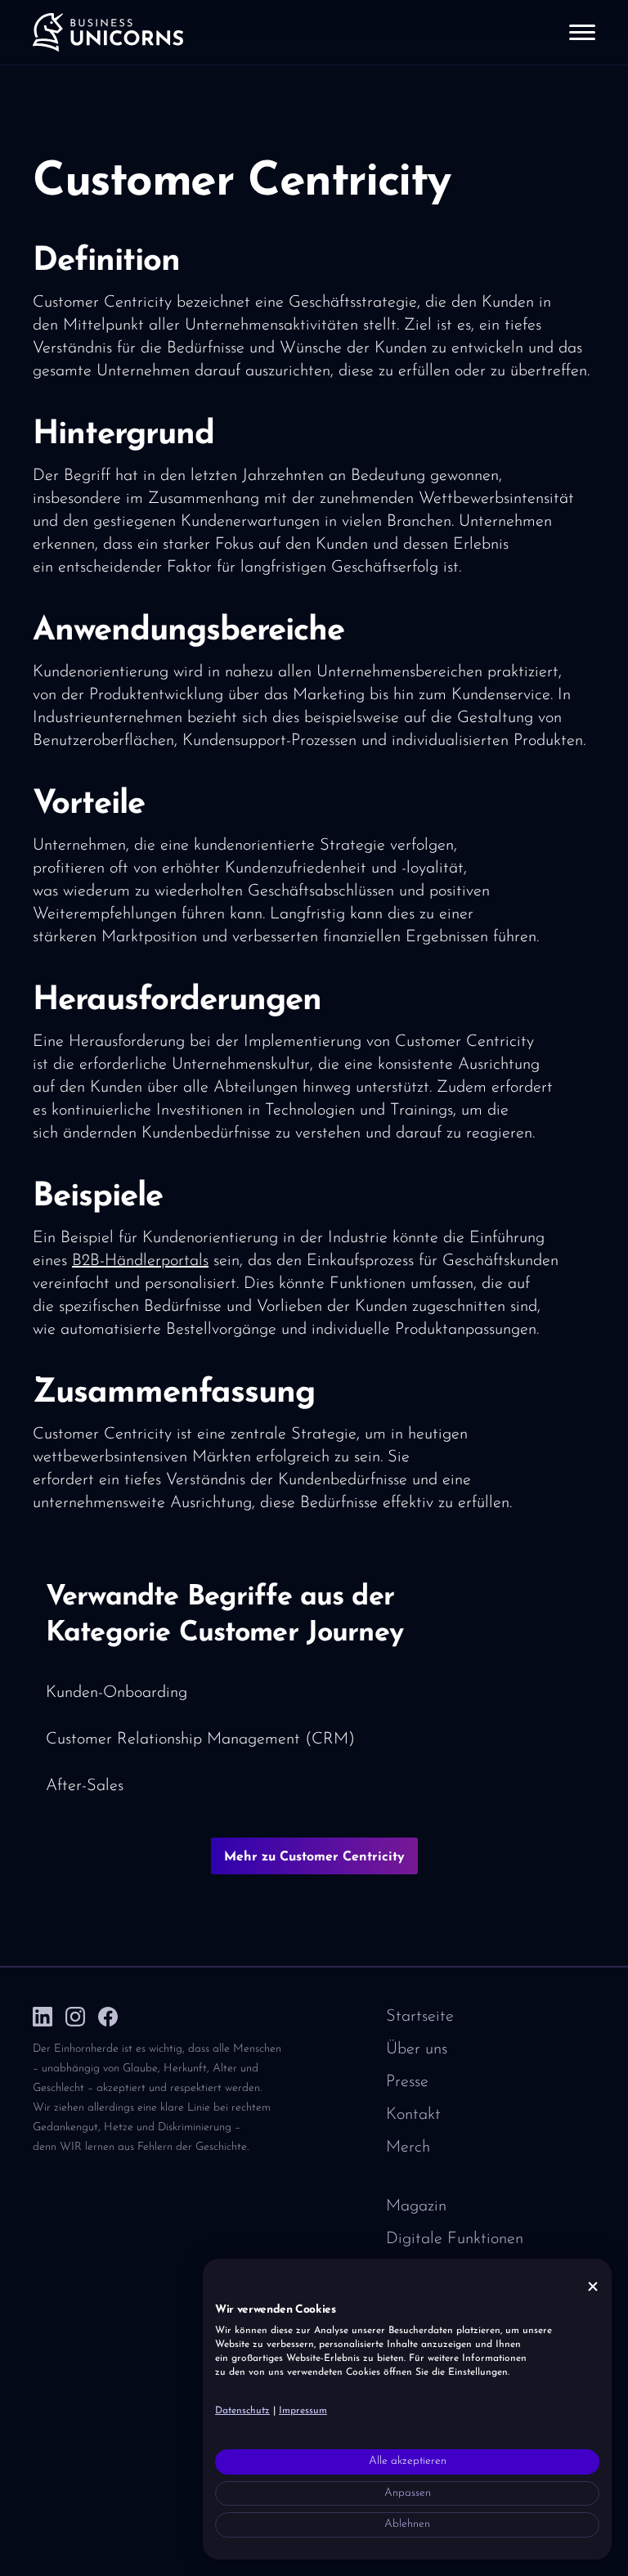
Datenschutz (242, 2411)
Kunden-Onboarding (117, 1693)
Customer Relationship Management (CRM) (200, 1739)
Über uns (417, 2049)
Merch (408, 2147)
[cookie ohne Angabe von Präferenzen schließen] (593, 2287)
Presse (407, 2082)
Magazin (416, 2206)
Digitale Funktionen (455, 2239)
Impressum (303, 2411)
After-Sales (85, 1786)
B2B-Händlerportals (140, 1261)
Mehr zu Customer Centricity (314, 1857)
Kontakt (413, 2115)
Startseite (420, 2017)
